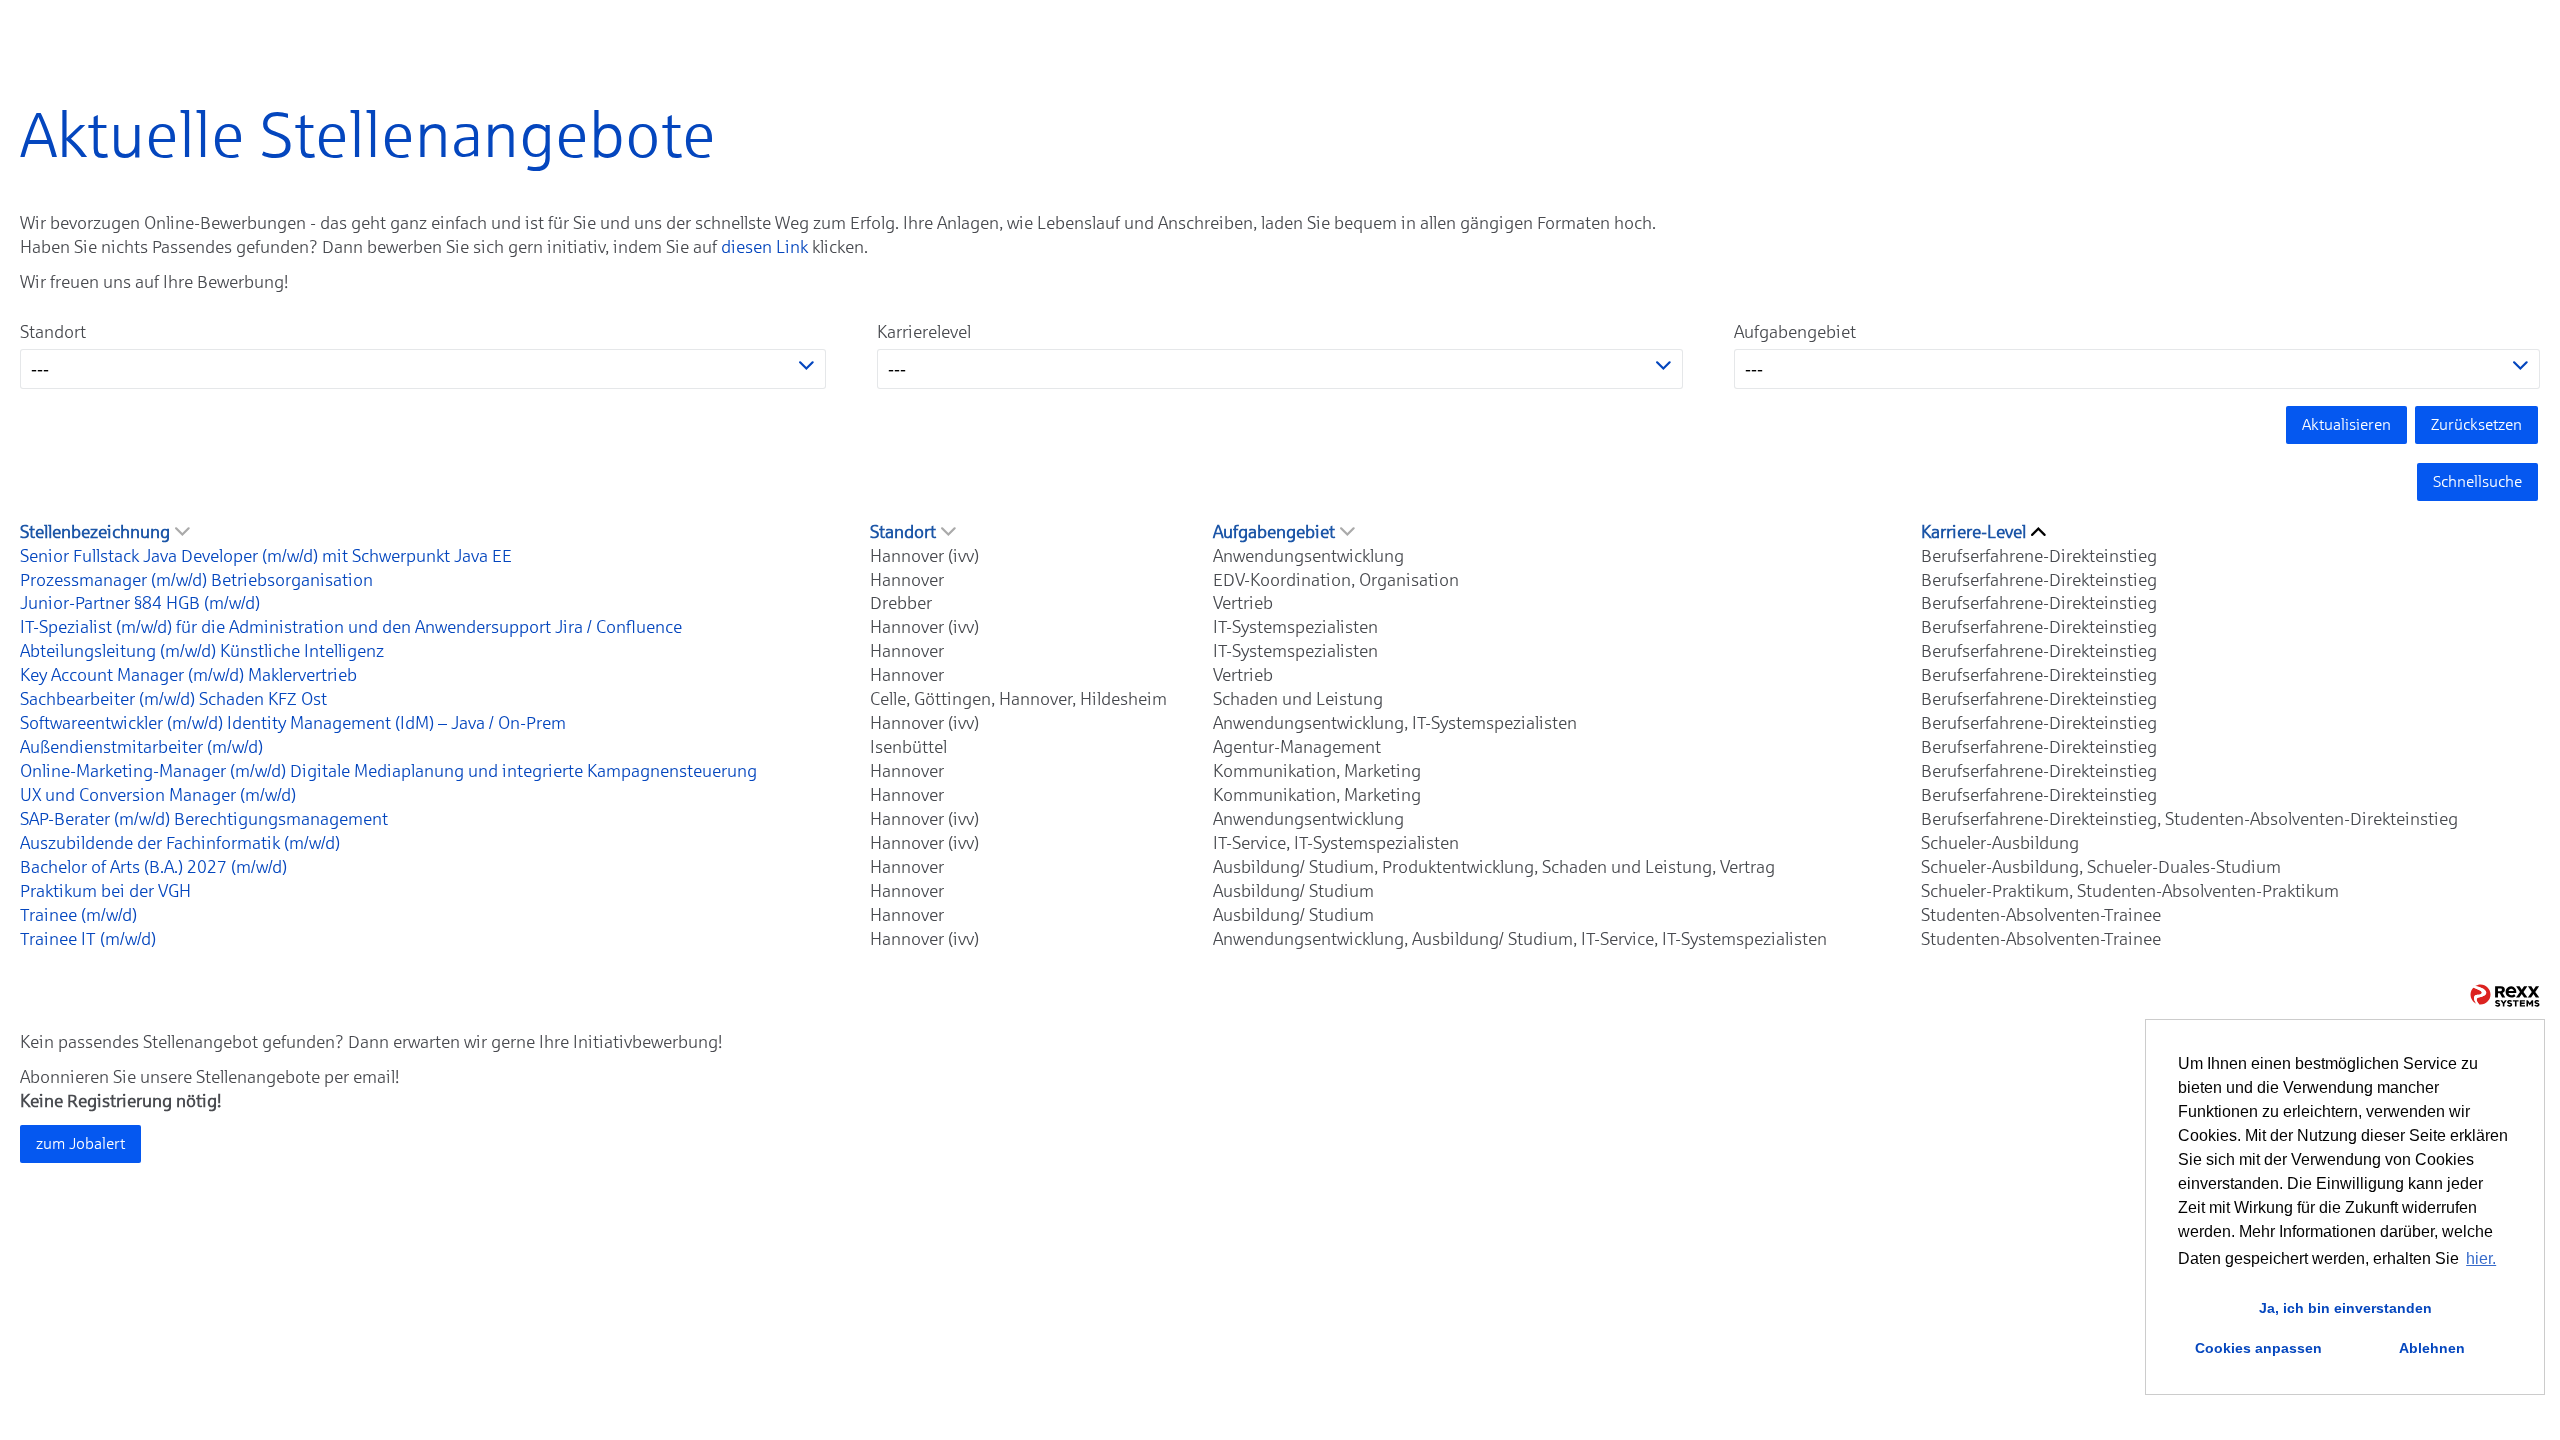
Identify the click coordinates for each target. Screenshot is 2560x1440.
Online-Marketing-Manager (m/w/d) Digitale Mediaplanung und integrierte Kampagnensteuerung (388, 771)
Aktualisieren (2346, 424)
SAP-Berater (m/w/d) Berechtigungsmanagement (204, 819)
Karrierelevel (924, 332)
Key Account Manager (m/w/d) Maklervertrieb (188, 675)
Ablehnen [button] (2432, 1348)
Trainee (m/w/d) (78, 915)
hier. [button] (2481, 1258)
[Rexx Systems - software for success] (2505, 995)
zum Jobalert (80, 1143)
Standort (53, 332)
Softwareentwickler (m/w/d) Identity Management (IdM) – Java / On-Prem (293, 723)
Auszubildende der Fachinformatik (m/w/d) (180, 843)
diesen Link (764, 247)
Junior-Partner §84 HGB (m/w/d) (140, 603)
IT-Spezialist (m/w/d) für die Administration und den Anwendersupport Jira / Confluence (351, 627)
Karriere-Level (1973, 532)
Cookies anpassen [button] (2258, 1348)
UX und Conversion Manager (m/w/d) (158, 795)
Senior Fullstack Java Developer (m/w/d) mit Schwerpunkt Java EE (266, 556)
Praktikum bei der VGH (105, 891)
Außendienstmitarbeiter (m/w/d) (141, 747)
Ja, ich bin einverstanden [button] (2345, 1308)
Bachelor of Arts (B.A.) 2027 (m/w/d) (153, 867)
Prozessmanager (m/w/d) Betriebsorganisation (196, 580)
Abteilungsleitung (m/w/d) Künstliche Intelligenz (202, 651)
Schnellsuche (2477, 481)
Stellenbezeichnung (95, 532)
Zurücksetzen (2476, 424)
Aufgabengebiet (1795, 332)
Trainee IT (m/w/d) (88, 939)
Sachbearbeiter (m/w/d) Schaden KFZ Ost (173, 699)
